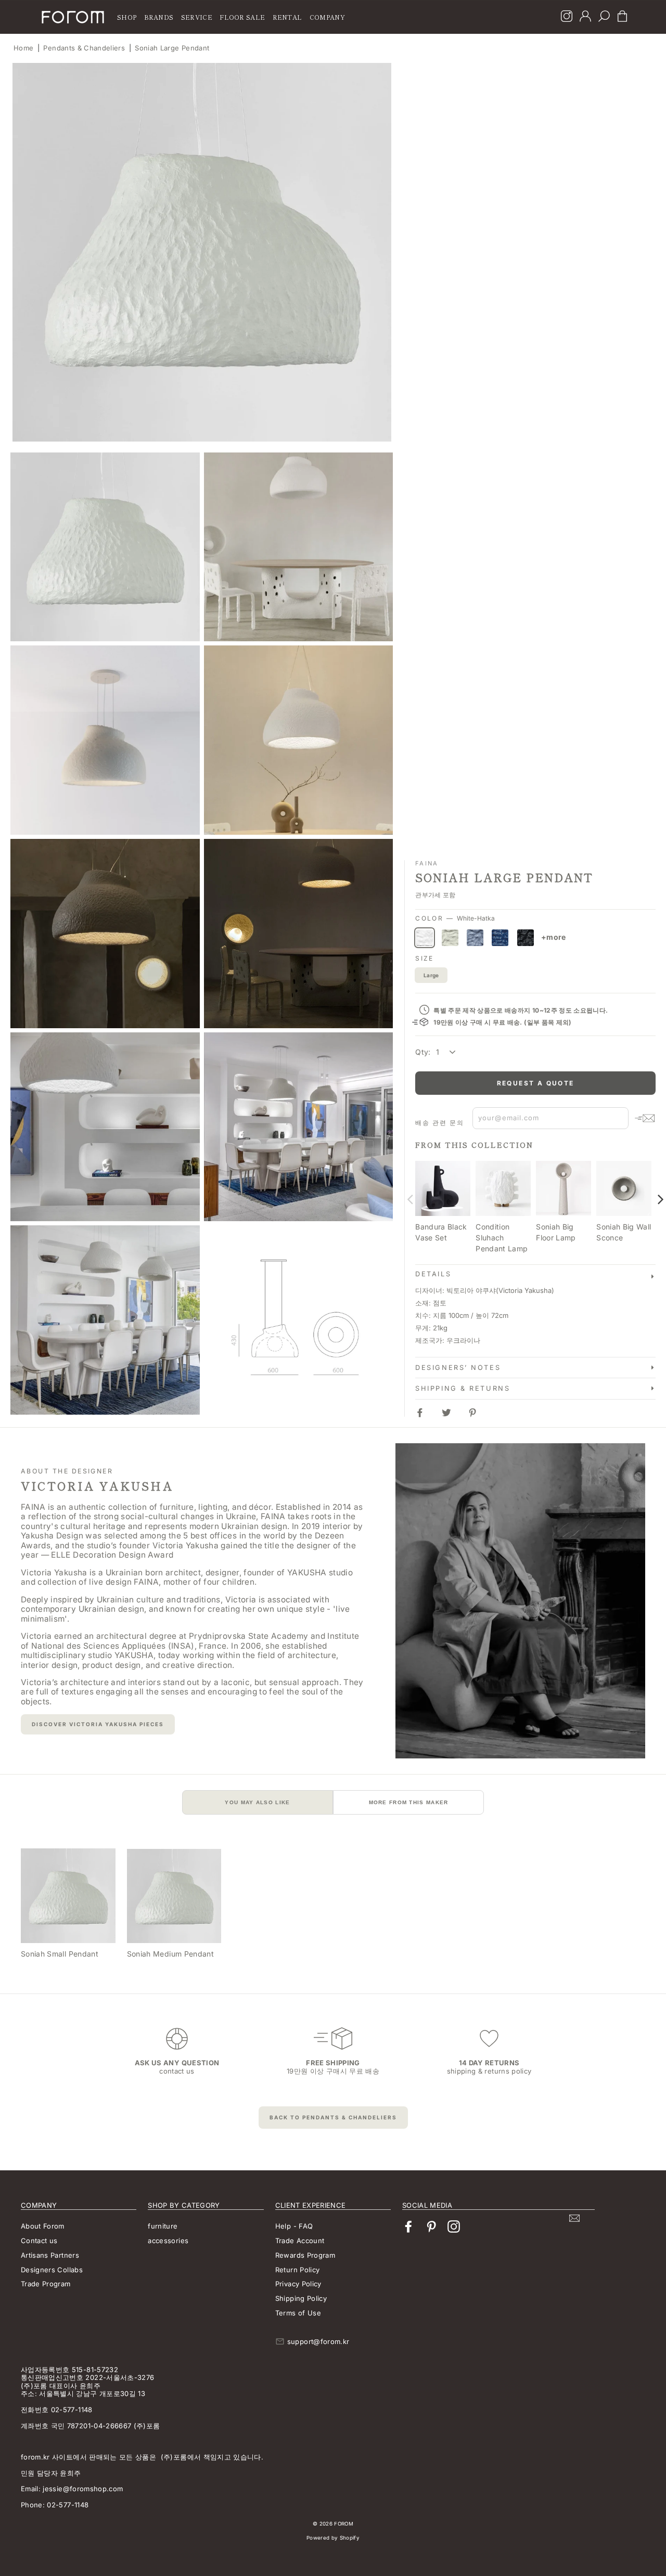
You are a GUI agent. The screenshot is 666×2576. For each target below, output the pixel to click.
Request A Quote (536, 1083)
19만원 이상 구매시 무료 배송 (333, 2071)
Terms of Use (298, 2313)
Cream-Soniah (450, 938)
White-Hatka (425, 938)
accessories (168, 2241)
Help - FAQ (294, 2226)
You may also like (257, 1802)
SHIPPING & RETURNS (463, 1388)
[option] (202, 252)
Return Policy (298, 2270)
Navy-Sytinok (500, 938)
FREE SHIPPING (333, 2063)
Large (431, 975)
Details (433, 1274)
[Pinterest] (431, 2227)
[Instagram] (567, 17)
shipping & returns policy (489, 2071)
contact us (177, 2071)
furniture (163, 2226)
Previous (410, 1199)
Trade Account (300, 2241)
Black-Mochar (526, 938)
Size (425, 959)
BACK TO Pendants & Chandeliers (333, 2117)
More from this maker (409, 1802)
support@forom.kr (318, 2341)
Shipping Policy (301, 2298)
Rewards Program (305, 2255)
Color (455, 918)
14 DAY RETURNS (489, 2063)
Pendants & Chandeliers (84, 48)
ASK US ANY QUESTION (177, 2063)
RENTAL (287, 17)
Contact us (39, 2241)
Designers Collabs (52, 2270)
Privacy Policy (298, 2284)
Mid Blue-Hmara (475, 938)
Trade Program (46, 2284)
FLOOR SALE (242, 17)
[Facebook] (408, 2227)
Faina (427, 863)
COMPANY (327, 17)
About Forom (43, 2226)
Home (23, 48)
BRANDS (159, 17)
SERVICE (197, 17)
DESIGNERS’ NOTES (458, 1368)
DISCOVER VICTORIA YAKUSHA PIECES (98, 1724)
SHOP (127, 17)
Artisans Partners (50, 2255)
